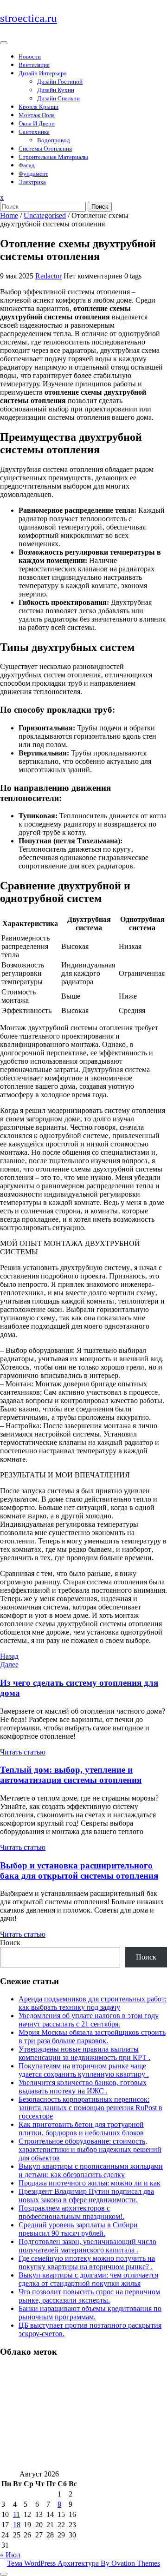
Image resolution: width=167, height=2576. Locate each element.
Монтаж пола (37, 115)
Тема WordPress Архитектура (83, 2563)
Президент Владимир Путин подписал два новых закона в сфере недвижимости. (86, 2195)
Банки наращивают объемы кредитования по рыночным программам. (90, 2313)
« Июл (10, 2555)
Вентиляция (34, 65)
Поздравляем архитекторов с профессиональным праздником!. (71, 2212)
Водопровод (54, 140)
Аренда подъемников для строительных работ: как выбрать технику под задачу (93, 2003)
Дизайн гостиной (60, 82)
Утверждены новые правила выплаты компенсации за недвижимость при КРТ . (84, 2053)
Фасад (27, 165)
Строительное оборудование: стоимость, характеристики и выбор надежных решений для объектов (90, 2149)
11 (16, 2514)
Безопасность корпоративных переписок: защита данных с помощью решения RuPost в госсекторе (90, 2108)
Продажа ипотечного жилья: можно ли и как (90, 2183)
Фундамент (33, 174)
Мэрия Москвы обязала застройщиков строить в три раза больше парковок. (92, 2036)
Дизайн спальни (58, 98)
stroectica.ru (29, 18)
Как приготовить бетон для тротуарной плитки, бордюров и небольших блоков (81, 2129)
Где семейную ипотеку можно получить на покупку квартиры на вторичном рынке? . (87, 2262)
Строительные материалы (53, 157)
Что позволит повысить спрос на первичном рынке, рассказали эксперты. (89, 2296)
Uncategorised (45, 215)
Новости (30, 56)
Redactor (48, 276)
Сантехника (34, 132)
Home (9, 215)
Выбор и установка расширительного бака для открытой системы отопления (79, 1871)
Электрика (32, 182)
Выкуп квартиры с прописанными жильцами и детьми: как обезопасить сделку (91, 2170)
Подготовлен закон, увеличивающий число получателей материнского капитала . (87, 2246)
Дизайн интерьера (43, 73)
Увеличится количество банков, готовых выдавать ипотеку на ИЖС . (83, 2087)
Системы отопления (45, 149)
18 (17, 2525)
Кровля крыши (39, 107)
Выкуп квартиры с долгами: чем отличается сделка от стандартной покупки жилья (88, 2279)
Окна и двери (37, 123)
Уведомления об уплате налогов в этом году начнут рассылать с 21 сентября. (89, 2020)
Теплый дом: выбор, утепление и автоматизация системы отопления (71, 1775)
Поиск (100, 207)
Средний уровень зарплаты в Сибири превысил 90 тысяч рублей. (78, 2229)
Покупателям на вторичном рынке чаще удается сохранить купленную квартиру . (84, 2070)
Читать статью (23, 1752)
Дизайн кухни (56, 90)
